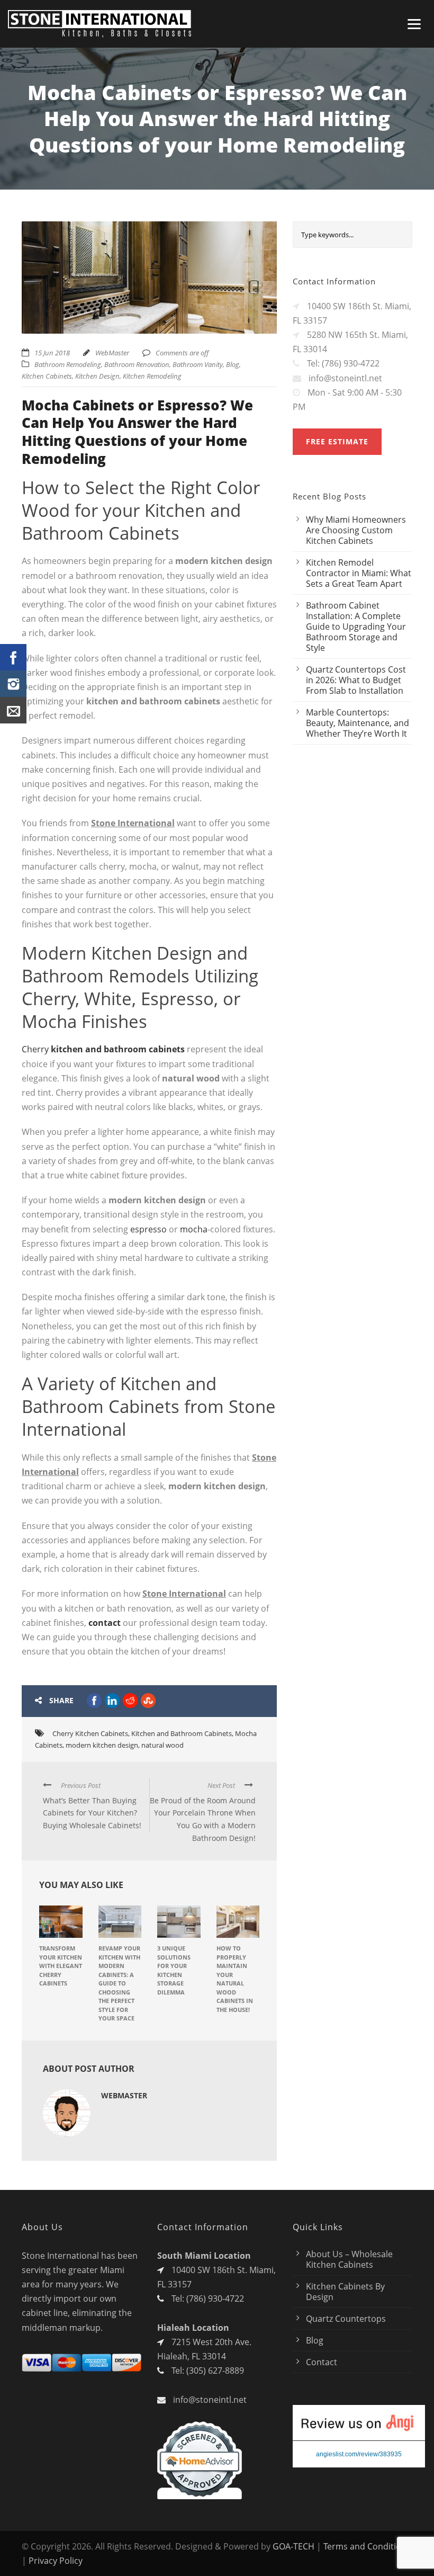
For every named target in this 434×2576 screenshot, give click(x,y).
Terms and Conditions (367, 2546)
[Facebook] (13, 657)
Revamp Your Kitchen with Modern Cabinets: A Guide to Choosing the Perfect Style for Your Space (119, 1983)
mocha (194, 1229)
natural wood (162, 1745)
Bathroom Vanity (198, 364)
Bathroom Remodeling (68, 364)
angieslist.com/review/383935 (359, 2454)
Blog (233, 364)
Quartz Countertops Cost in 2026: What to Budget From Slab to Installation (356, 680)
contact (105, 1623)
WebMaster (112, 353)
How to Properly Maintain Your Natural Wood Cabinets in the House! (235, 1979)
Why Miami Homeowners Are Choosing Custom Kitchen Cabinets (356, 530)
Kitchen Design (97, 376)
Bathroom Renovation (137, 364)
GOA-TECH (293, 2546)
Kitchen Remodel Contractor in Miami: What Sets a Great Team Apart (359, 573)
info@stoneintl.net (210, 2400)
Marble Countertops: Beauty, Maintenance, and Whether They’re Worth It (358, 723)
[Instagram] (13, 684)
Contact (322, 2362)
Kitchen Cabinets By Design (345, 2292)
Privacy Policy (56, 2561)
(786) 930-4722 (215, 2298)
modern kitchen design (102, 1745)
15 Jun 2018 (52, 353)
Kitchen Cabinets (47, 376)
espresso (148, 1229)
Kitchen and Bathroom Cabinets (182, 1733)
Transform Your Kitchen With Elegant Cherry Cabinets (61, 1966)
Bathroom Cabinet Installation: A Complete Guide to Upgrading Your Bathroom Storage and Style (356, 627)
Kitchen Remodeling (152, 376)
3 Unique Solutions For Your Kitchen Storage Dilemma (174, 1970)
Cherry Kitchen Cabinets (90, 1733)
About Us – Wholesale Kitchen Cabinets (349, 2259)
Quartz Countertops (346, 2319)
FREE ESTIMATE (337, 441)
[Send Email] (13, 710)
